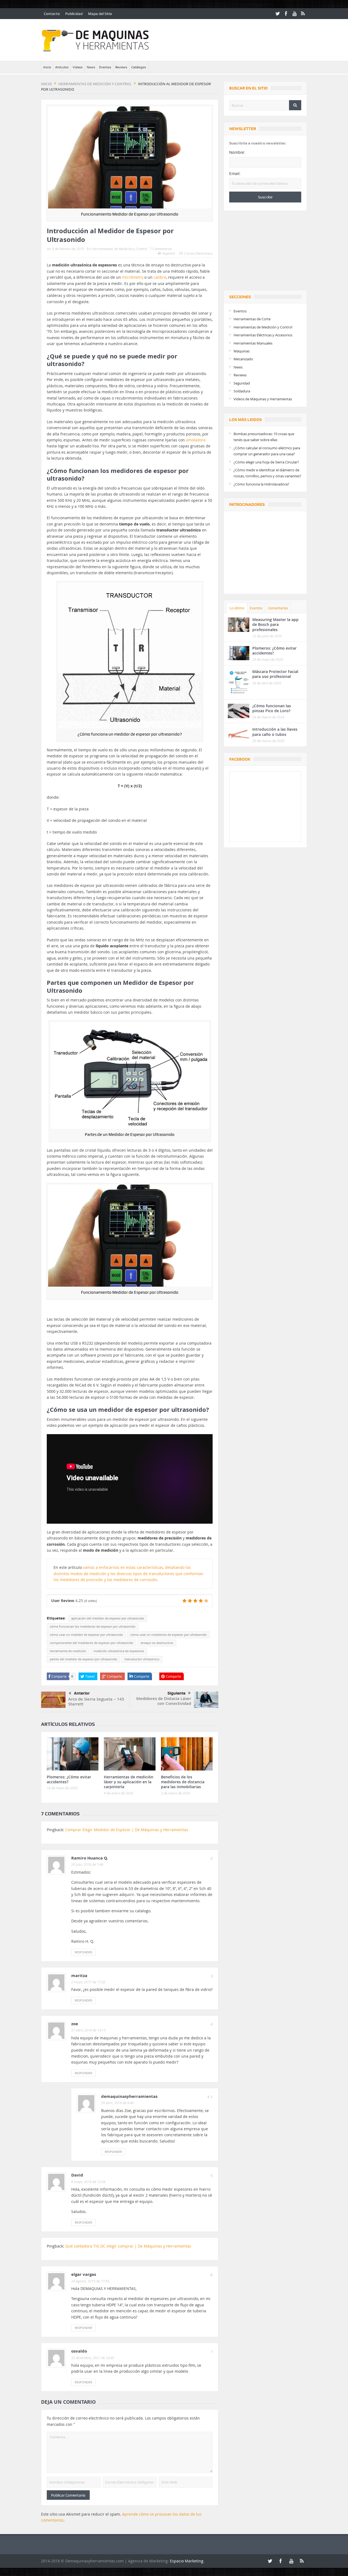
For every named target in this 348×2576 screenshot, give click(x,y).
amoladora (196, 440)
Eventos (105, 67)
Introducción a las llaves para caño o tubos (275, 732)
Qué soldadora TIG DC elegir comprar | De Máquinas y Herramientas (128, 2246)
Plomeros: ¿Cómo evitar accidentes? (69, 1779)
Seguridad (242, 383)
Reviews (121, 67)
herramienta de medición (68, 1651)
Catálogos (139, 67)
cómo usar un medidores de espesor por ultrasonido (168, 1635)
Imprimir (169, 253)
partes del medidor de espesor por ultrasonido (83, 1659)
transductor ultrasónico (142, 1659)
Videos (78, 67)
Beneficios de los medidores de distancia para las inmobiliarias (183, 1782)
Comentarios (278, 608)
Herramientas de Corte (252, 319)
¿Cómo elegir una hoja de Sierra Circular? (266, 462)
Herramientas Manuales (253, 343)
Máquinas (242, 351)
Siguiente (176, 1693)
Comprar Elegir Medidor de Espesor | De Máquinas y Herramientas (127, 1830)
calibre (160, 277)
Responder (83, 1952)
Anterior (82, 1693)
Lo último (237, 608)
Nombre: (237, 152)
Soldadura (242, 391)
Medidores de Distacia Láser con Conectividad (164, 1701)
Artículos (62, 67)
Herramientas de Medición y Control (120, 249)
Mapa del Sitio (100, 14)
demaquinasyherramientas (129, 2096)
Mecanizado (243, 359)
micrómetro (133, 277)
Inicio (47, 67)
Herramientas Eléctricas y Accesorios (263, 335)
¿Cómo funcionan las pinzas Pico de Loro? (272, 708)
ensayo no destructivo (157, 1643)
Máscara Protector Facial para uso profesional (275, 674)
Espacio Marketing (187, 2561)
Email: (235, 174)
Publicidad (74, 14)
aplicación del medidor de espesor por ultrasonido (108, 1618)
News (91, 67)
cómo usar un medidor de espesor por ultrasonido (86, 1635)
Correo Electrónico (198, 253)
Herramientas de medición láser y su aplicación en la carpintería (129, 1782)
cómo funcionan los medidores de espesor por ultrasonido (93, 1627)
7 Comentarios (161, 249)
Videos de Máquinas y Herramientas (263, 399)
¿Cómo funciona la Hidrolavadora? (261, 484)
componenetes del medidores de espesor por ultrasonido (91, 1643)
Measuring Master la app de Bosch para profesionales (275, 624)
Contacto (52, 14)
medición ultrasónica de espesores (119, 1651)
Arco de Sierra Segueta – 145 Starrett (96, 1702)
